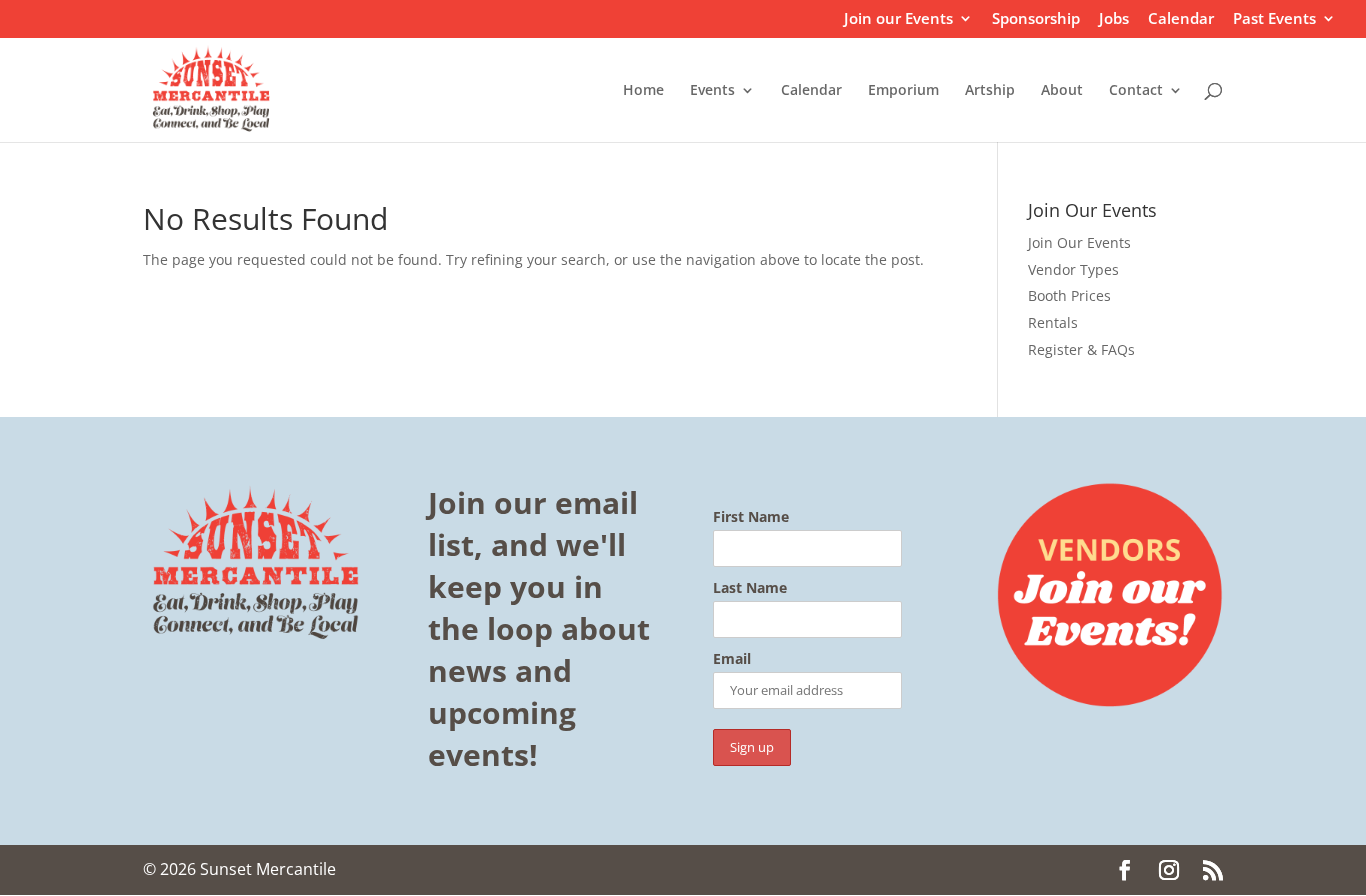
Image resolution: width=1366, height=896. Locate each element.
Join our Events (898, 19)
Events (712, 91)
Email (732, 660)
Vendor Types (1073, 269)
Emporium (903, 91)
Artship (990, 91)
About (1062, 91)
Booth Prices (1069, 295)
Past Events (1274, 19)
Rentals (1053, 322)
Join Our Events (1079, 242)
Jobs (1114, 19)
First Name (751, 517)
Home (643, 91)
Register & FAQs (1081, 349)
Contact (1136, 91)
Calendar (1181, 19)
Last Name (750, 588)
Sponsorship (1036, 19)
